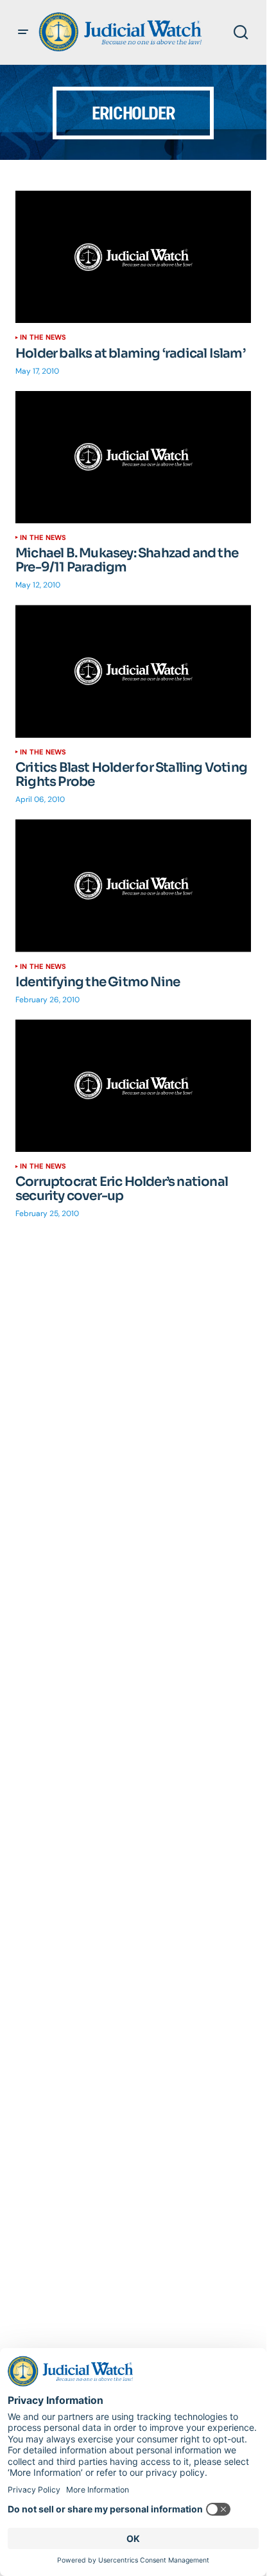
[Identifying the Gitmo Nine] (133, 885)
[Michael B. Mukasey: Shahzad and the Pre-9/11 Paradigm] (133, 457)
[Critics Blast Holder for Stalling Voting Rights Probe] (133, 671)
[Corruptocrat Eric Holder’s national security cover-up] (133, 1086)
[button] (23, 32)
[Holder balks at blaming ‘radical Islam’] (133, 257)
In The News (43, 337)
